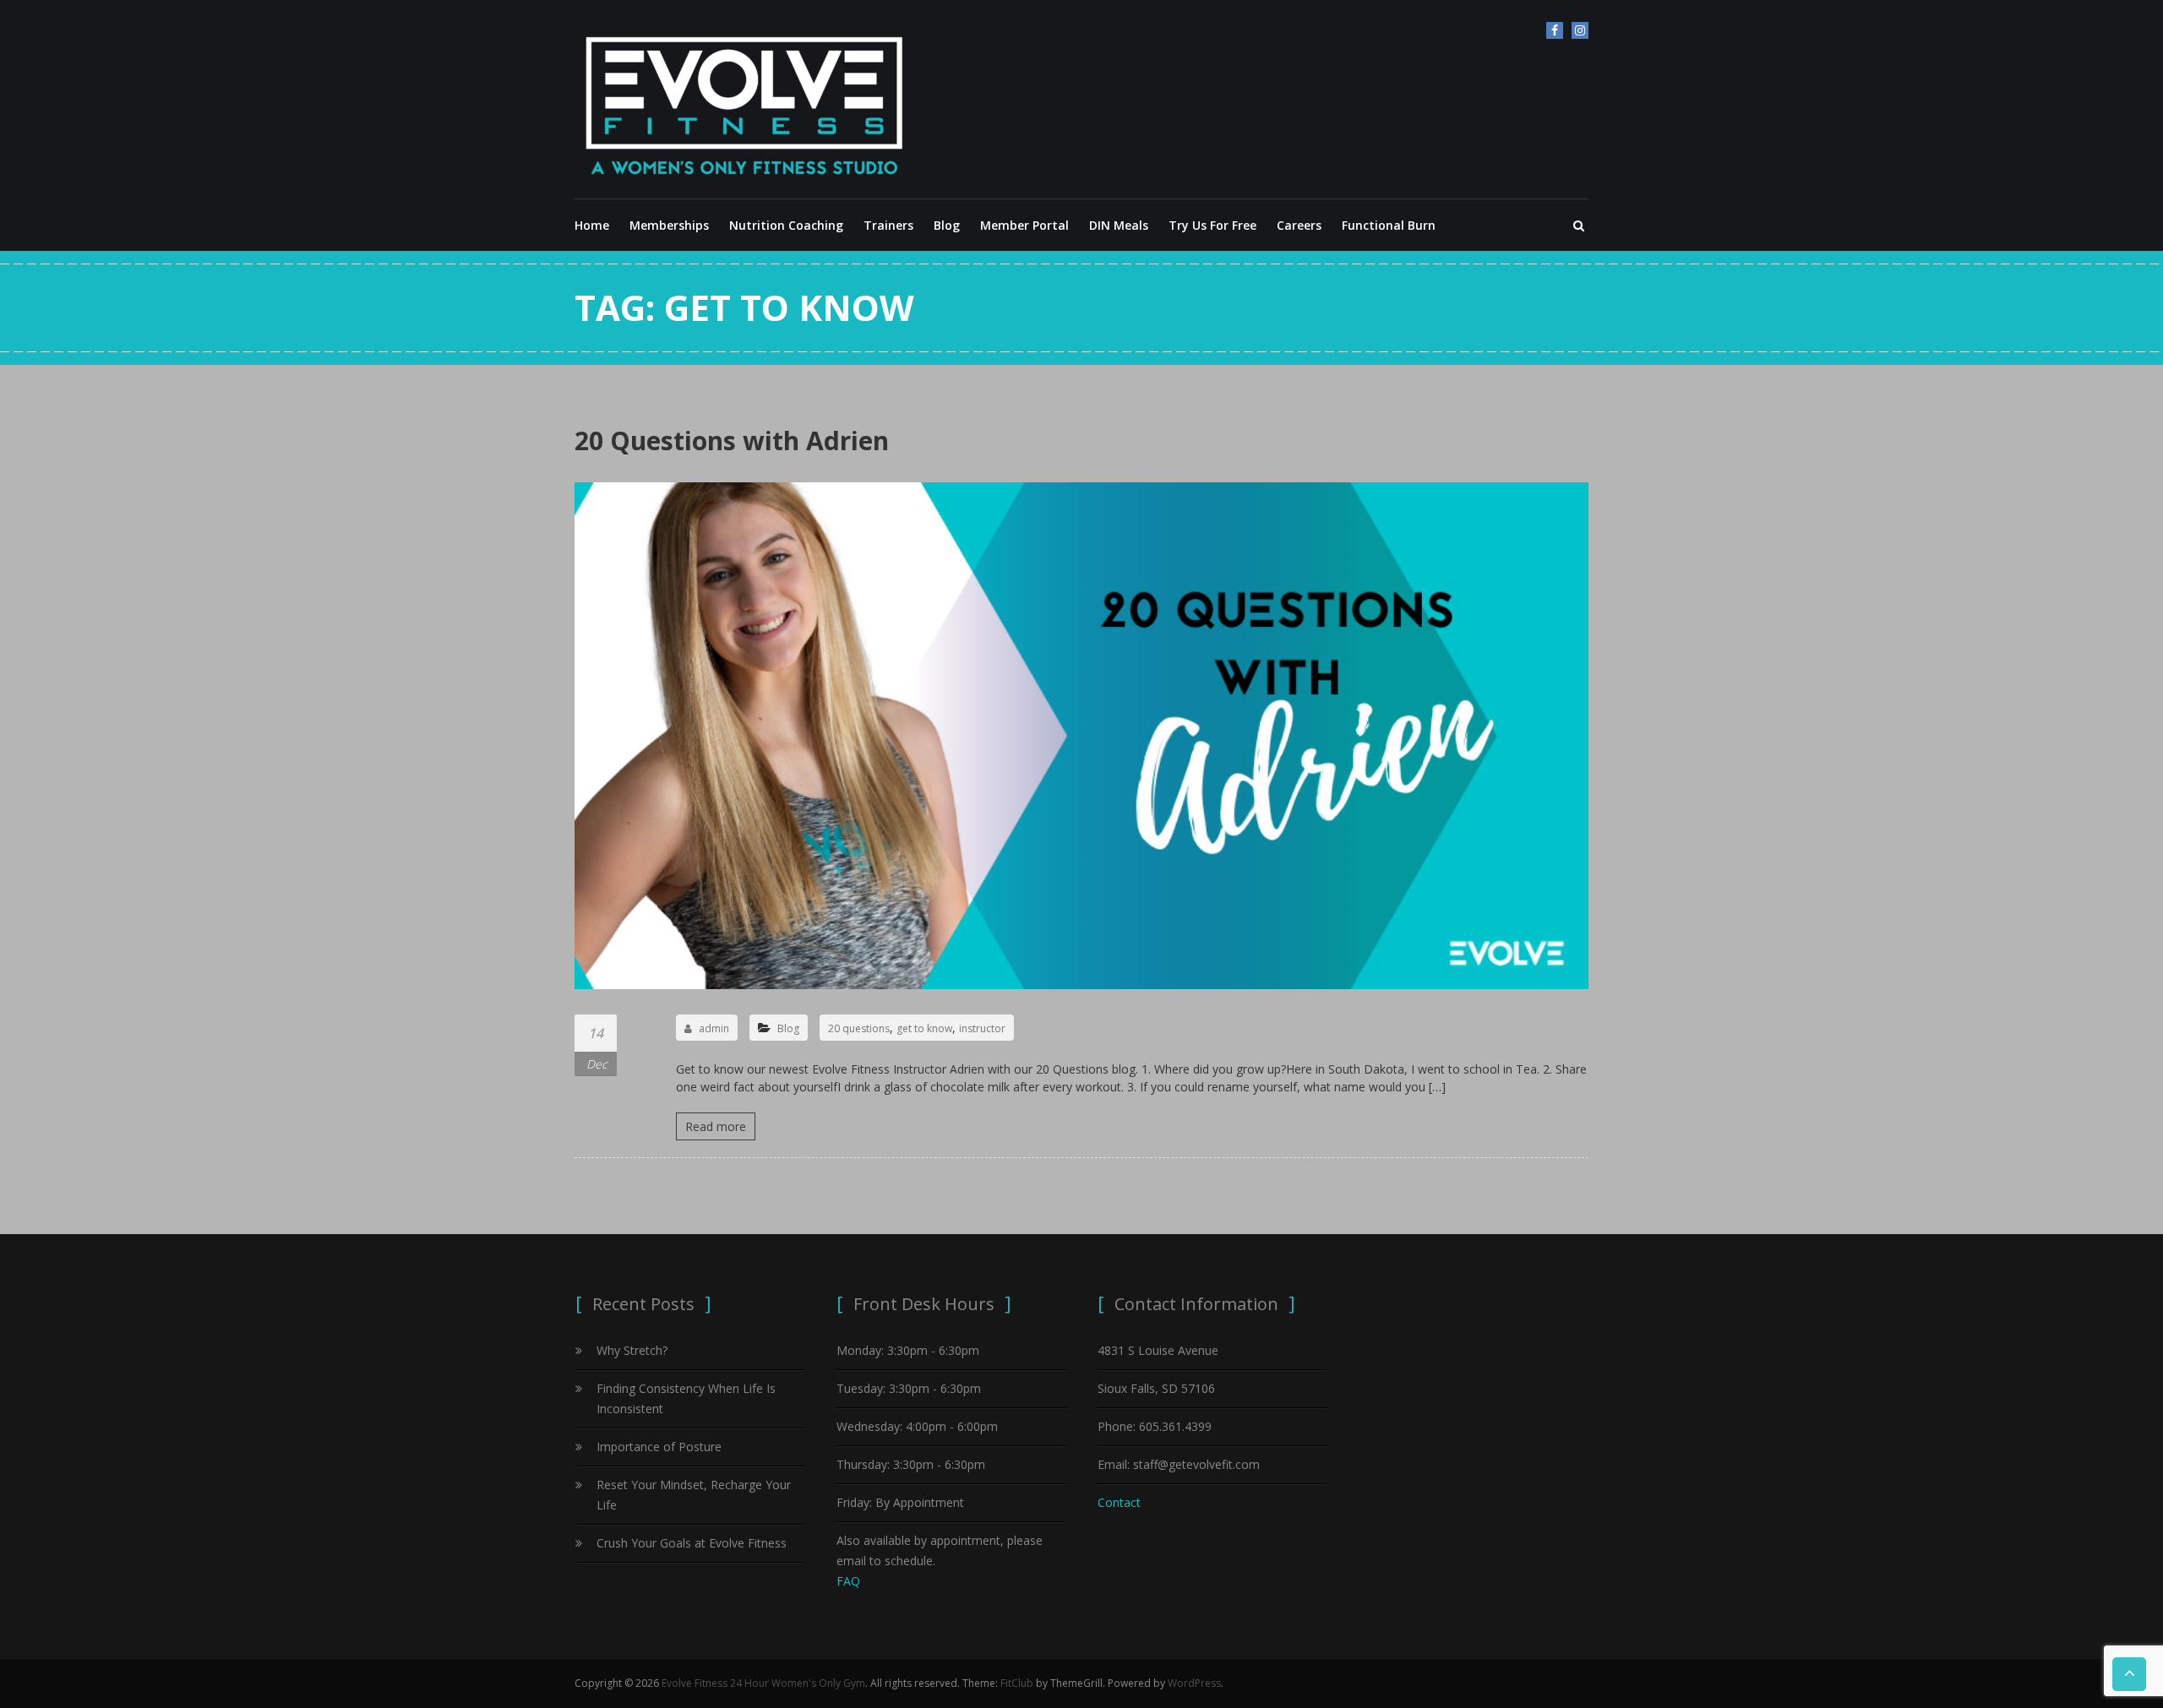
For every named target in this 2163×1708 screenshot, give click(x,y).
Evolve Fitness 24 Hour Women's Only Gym (763, 1683)
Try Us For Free (1212, 225)
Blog (947, 225)
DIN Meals (1119, 225)
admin (714, 1028)
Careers (1299, 225)
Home (592, 225)
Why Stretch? (632, 1350)
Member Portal (1024, 225)
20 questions (859, 1028)
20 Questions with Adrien (732, 441)
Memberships (669, 225)
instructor (982, 1028)
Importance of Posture (659, 1447)
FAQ (848, 1581)
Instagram (1580, 30)
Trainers (888, 225)
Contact (1119, 1502)
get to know (924, 1028)
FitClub (1017, 1683)
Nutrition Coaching (786, 225)
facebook (1555, 30)
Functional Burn (1389, 225)
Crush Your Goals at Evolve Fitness (692, 1543)
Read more (716, 1126)
